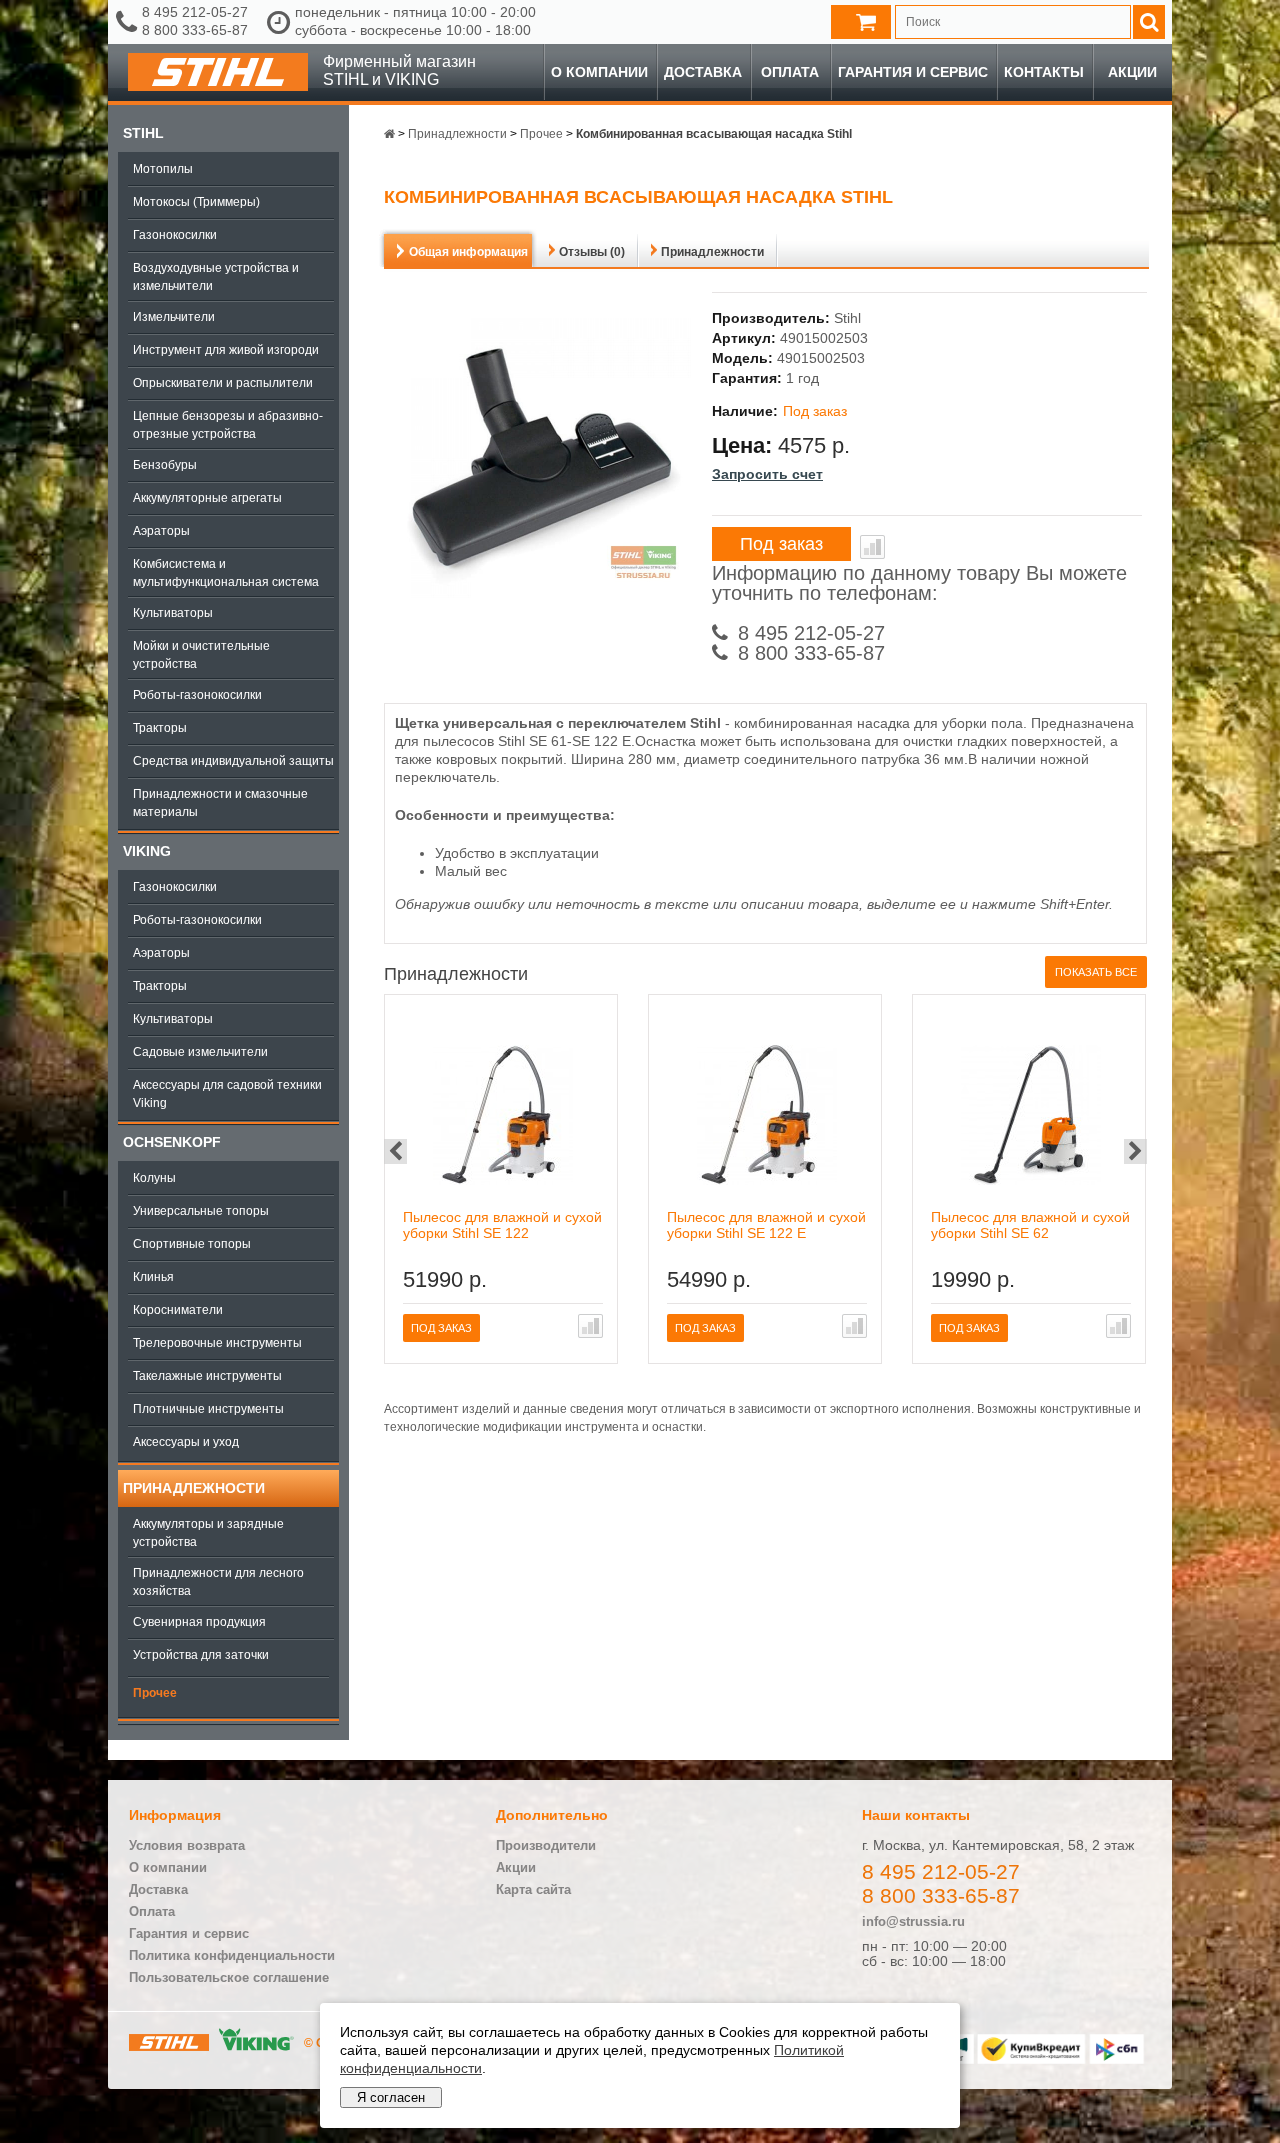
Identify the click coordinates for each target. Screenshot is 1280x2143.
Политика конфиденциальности (232, 1955)
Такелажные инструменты (207, 1376)
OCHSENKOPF (172, 1142)
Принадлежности (194, 1488)
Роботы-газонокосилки (197, 695)
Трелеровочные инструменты (217, 1343)
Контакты (1044, 72)
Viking (147, 851)
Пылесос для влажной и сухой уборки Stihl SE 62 (1030, 1225)
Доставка (703, 72)
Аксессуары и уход (186, 1442)
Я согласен (391, 2097)
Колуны (154, 1178)
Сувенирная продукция (199, 1622)
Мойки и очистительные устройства (201, 655)
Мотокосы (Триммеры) (196, 202)
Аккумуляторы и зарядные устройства (208, 1533)
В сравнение (872, 547)
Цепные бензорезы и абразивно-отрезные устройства (228, 425)
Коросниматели (178, 1310)
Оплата (790, 72)
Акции (1132, 72)
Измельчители (174, 317)
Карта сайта (533, 1889)
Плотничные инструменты (208, 1409)
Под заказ (781, 544)
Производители (546, 1845)
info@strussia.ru (913, 1921)
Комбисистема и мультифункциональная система (226, 573)
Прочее (155, 1693)
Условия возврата (187, 1845)
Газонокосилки (175, 235)
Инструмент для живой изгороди (226, 350)
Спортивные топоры (192, 1244)
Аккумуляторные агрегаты (207, 498)
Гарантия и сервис (913, 72)
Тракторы (160, 728)
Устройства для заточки (201, 1655)
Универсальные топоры (201, 1211)
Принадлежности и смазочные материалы (220, 803)
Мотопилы (163, 169)
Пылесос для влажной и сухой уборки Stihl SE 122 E (766, 1225)
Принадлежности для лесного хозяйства (218, 1582)
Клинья (153, 1277)
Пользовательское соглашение (229, 1977)
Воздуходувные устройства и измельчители (216, 277)
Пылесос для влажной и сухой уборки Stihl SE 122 (502, 1225)
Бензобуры (165, 465)
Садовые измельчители (200, 1052)
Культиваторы (173, 613)
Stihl (143, 133)
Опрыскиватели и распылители (223, 383)
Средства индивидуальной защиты (233, 761)
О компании (599, 72)
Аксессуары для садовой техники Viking (227, 1094)
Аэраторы (161, 531)
